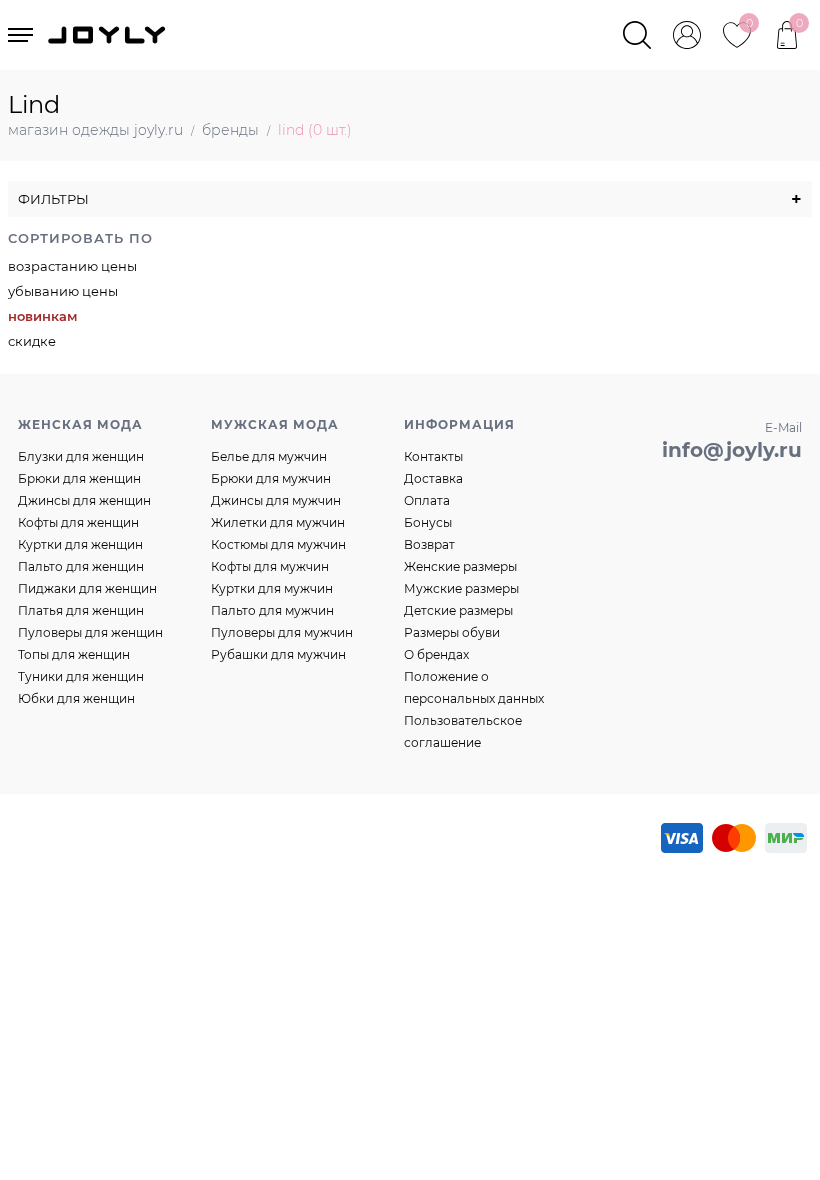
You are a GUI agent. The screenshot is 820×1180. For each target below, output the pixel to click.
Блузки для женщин (81, 456)
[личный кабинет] (687, 35)
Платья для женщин (81, 610)
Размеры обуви (452, 632)
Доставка (433, 478)
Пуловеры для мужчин (282, 632)
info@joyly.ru (732, 450)
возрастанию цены (72, 266)
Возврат (429, 544)
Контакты (433, 456)
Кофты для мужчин (270, 566)
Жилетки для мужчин (278, 522)
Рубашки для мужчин (278, 654)
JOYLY (109, 35)
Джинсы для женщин (84, 500)
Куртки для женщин (80, 544)
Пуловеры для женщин (90, 632)
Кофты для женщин (78, 522)
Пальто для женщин (81, 566)
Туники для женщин (81, 676)
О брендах (436, 654)
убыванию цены (63, 291)
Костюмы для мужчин (278, 544)
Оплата (427, 500)
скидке (32, 341)
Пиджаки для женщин (87, 588)
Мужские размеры (461, 588)
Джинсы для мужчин (276, 500)
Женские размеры (460, 566)
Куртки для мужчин (272, 588)
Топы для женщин (74, 654)
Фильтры (410, 199)
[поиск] (637, 35)
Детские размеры (458, 610)
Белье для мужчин (269, 456)
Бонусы (428, 522)
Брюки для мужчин (271, 478)
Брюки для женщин (79, 478)
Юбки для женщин (76, 698)
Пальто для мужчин (272, 610)
